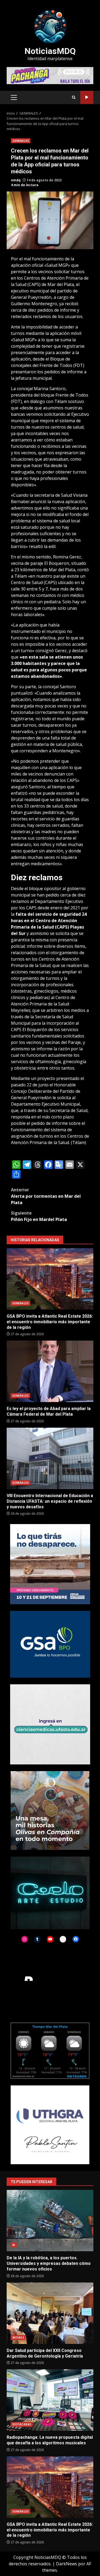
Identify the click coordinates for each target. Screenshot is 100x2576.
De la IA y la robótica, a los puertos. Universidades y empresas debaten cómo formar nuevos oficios (50, 2221)
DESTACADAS (22, 2424)
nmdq (16, 180)
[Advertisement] (50, 75)
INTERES (18, 2338)
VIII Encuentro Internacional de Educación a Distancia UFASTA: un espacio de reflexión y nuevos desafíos (50, 1458)
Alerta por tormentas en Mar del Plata (46, 1196)
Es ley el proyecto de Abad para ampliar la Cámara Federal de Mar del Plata (50, 1371)
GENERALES (21, 141)
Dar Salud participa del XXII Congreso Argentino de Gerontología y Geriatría (50, 2313)
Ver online (87, 97)
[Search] (74, 97)
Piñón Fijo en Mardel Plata (39, 1216)
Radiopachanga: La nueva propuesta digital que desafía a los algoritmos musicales (50, 2400)
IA (14, 2245)
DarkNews (67, 2564)
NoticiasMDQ (50, 51)
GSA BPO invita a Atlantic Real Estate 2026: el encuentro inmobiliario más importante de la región (50, 1279)
